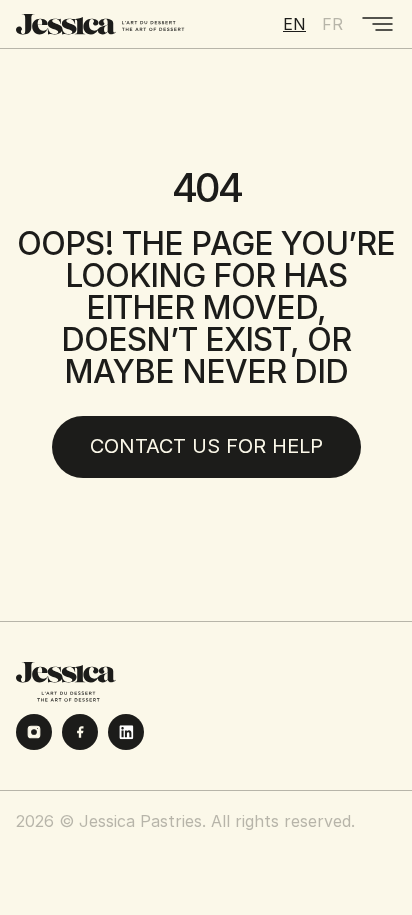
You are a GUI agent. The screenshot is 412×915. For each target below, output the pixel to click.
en (294, 24)
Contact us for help (206, 446)
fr (332, 24)
